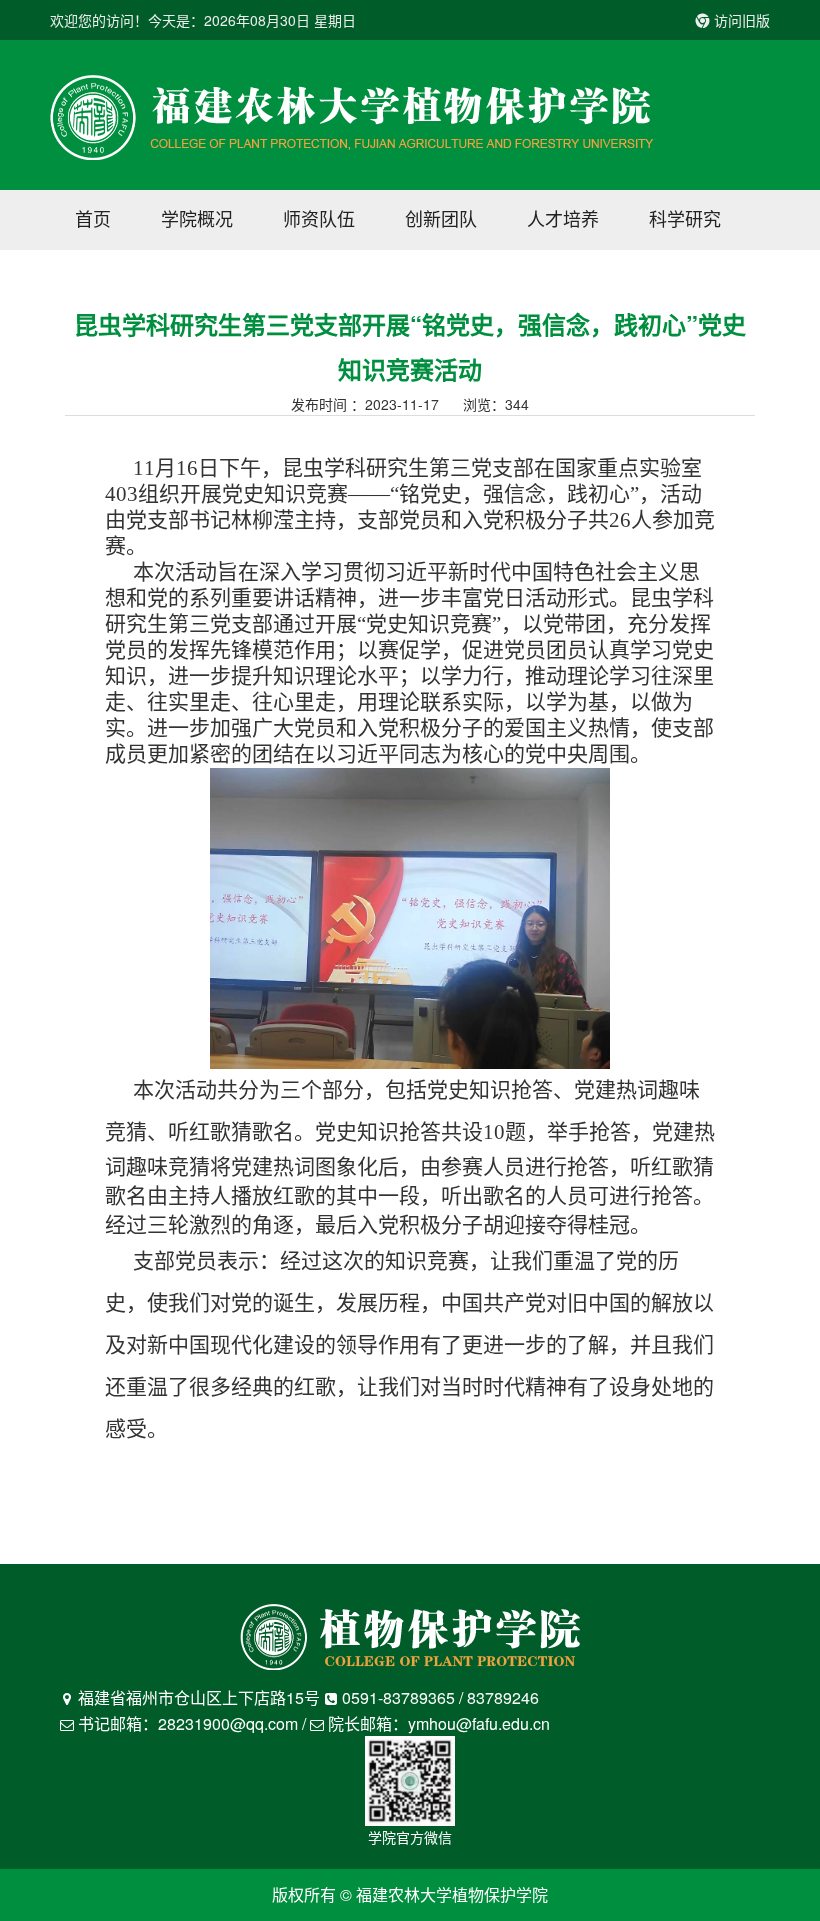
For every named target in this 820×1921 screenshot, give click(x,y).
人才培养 (563, 218)
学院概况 (197, 218)
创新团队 (441, 218)
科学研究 (685, 218)
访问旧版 (740, 20)
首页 (93, 218)
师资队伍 (319, 218)
